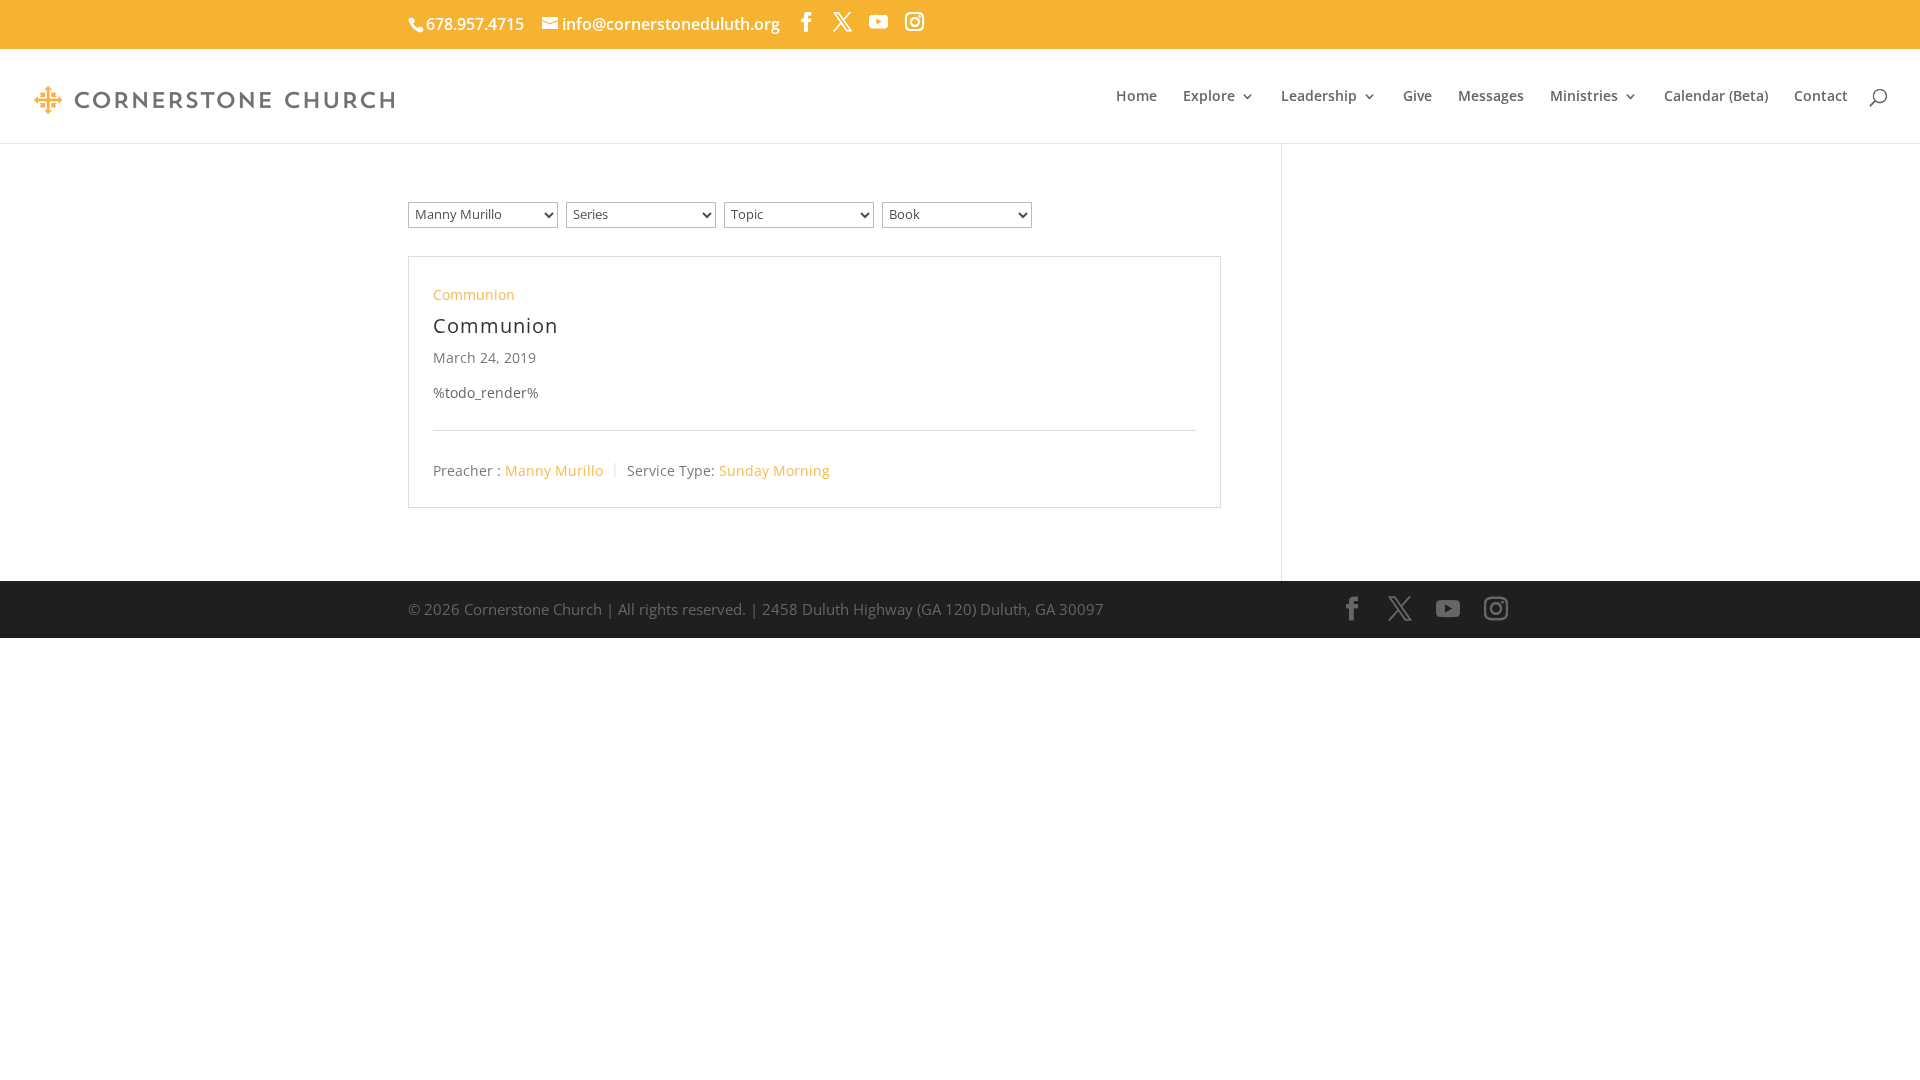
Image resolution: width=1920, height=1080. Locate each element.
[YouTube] (878, 22)
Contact (1821, 97)
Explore (1209, 97)
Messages (1491, 97)
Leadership (1319, 97)
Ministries (1584, 97)
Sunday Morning (774, 469)
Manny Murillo (554, 469)
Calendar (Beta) (1716, 97)
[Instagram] (914, 22)
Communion (474, 294)
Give (1417, 97)
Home (1136, 97)
